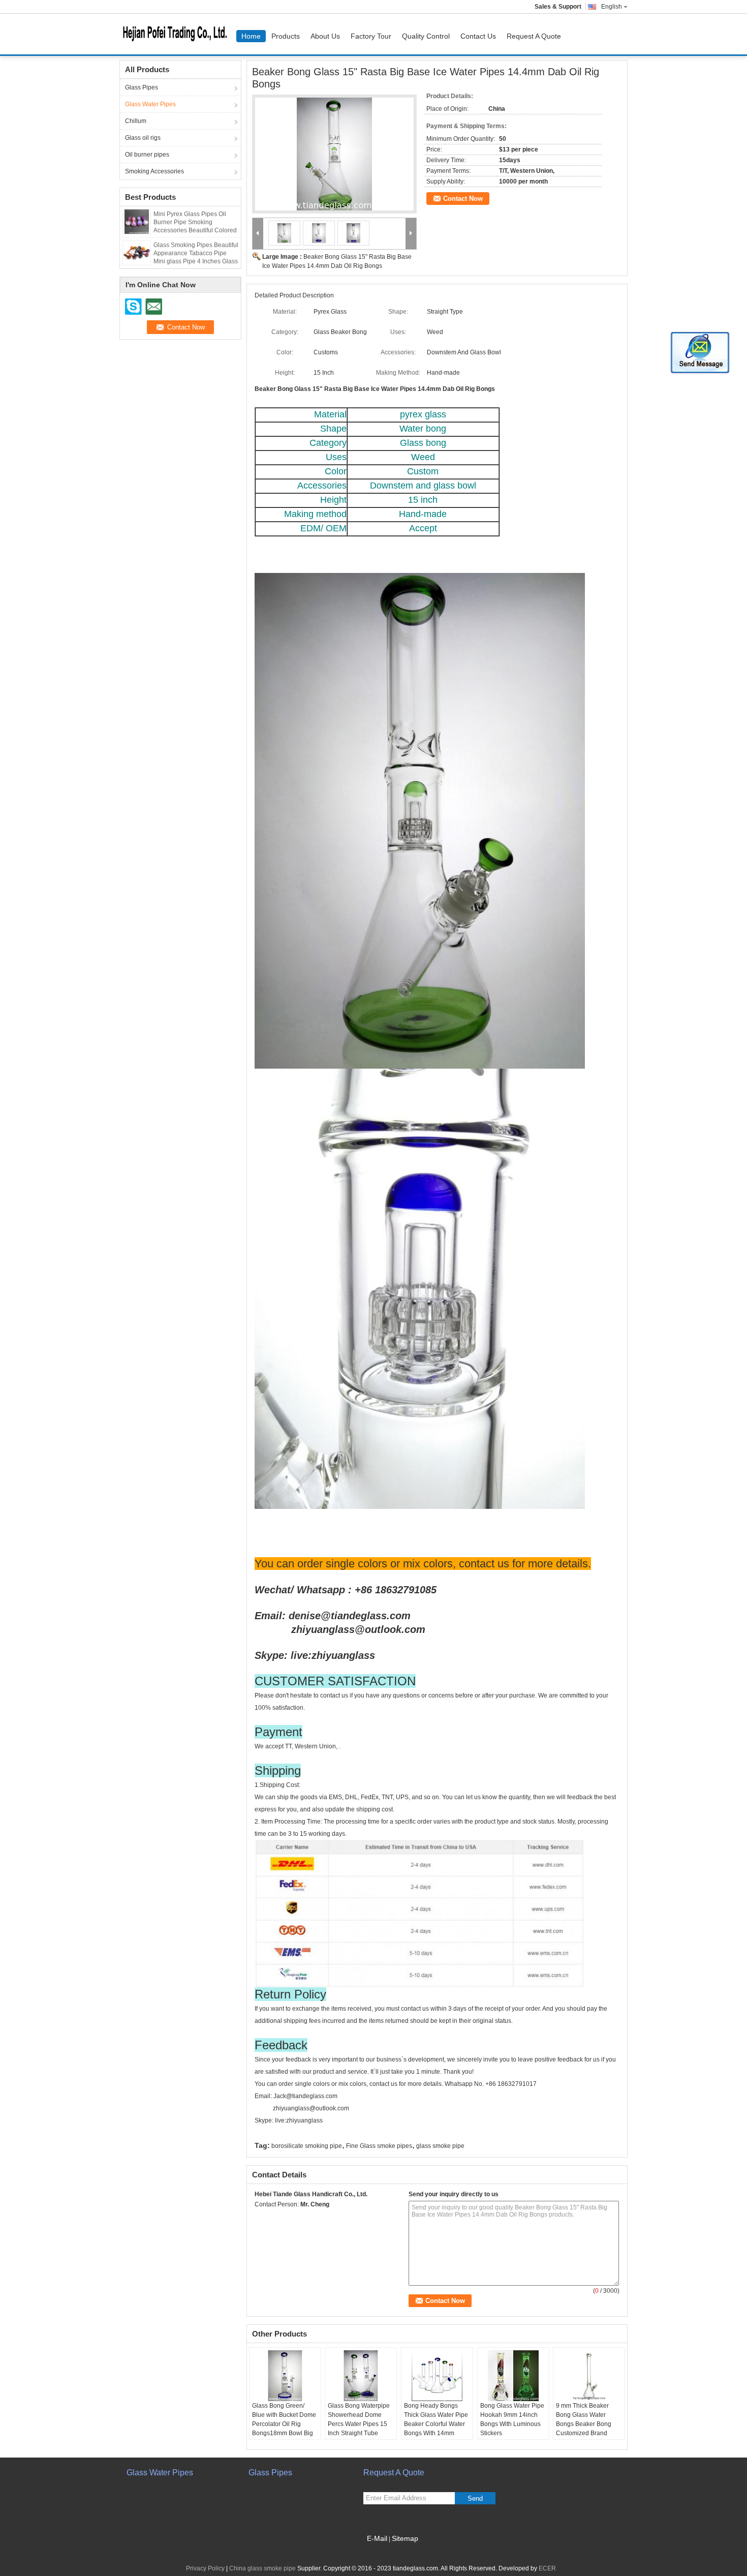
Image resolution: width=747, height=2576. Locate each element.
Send (475, 2498)
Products (286, 36)
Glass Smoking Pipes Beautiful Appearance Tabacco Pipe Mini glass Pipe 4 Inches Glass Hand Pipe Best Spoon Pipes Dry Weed (196, 261)
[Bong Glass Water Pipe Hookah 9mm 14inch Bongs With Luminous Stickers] (513, 2376)
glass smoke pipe (440, 2146)
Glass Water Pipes (150, 104)
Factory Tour (371, 36)
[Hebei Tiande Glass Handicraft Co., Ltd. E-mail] (274, 2218)
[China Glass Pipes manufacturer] (178, 34)
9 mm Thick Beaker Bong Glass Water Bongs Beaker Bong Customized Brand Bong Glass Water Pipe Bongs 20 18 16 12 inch (589, 2429)
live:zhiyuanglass (333, 1655)
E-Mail (377, 2538)
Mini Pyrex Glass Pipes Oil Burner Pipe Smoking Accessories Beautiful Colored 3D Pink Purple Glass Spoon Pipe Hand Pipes (195, 230)
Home (251, 36)
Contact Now (463, 199)
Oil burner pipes (147, 155)
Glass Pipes (142, 87)
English (612, 7)
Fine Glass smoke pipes (379, 2146)
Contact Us (478, 36)
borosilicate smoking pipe (307, 2146)
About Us (325, 36)
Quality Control (426, 36)
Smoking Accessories (154, 171)
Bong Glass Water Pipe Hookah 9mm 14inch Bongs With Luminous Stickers (512, 2419)
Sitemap (405, 2538)
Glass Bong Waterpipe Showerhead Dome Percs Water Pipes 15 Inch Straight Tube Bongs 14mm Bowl (359, 2424)
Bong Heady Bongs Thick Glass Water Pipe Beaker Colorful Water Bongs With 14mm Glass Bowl (436, 2424)
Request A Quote (534, 36)
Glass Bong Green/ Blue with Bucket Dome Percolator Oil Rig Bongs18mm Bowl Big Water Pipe (284, 2424)
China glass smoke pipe (262, 2568)
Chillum (136, 121)
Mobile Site (385, 2551)
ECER (547, 2568)
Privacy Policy (205, 2568)
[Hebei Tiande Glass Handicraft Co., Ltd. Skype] (260, 2218)
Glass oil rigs (143, 138)
